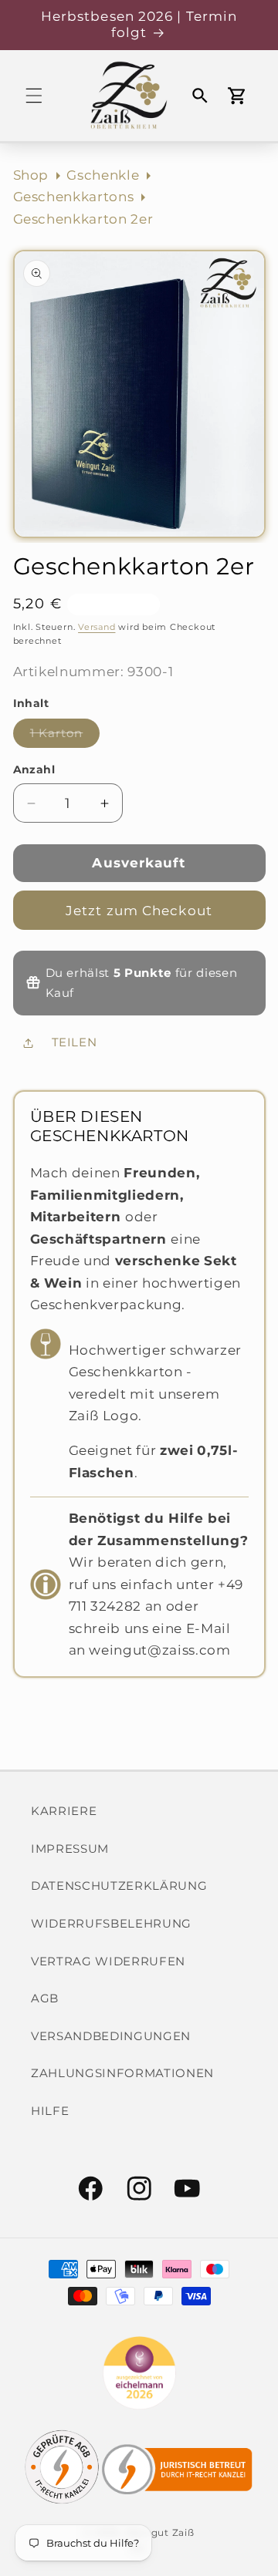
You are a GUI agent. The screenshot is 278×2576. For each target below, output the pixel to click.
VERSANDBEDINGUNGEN (111, 2036)
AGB (45, 1998)
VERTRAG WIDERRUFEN (108, 1961)
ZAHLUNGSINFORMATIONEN (122, 2073)
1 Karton (65, 736)
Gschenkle (103, 175)
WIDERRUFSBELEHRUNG (111, 1923)
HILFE (50, 2111)
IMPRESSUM (70, 1849)
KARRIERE (64, 1811)
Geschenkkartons (74, 197)
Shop (31, 175)
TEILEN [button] (75, 1042)
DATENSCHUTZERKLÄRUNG (119, 1886)
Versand (97, 627)
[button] (34, 96)
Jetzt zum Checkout (139, 911)
